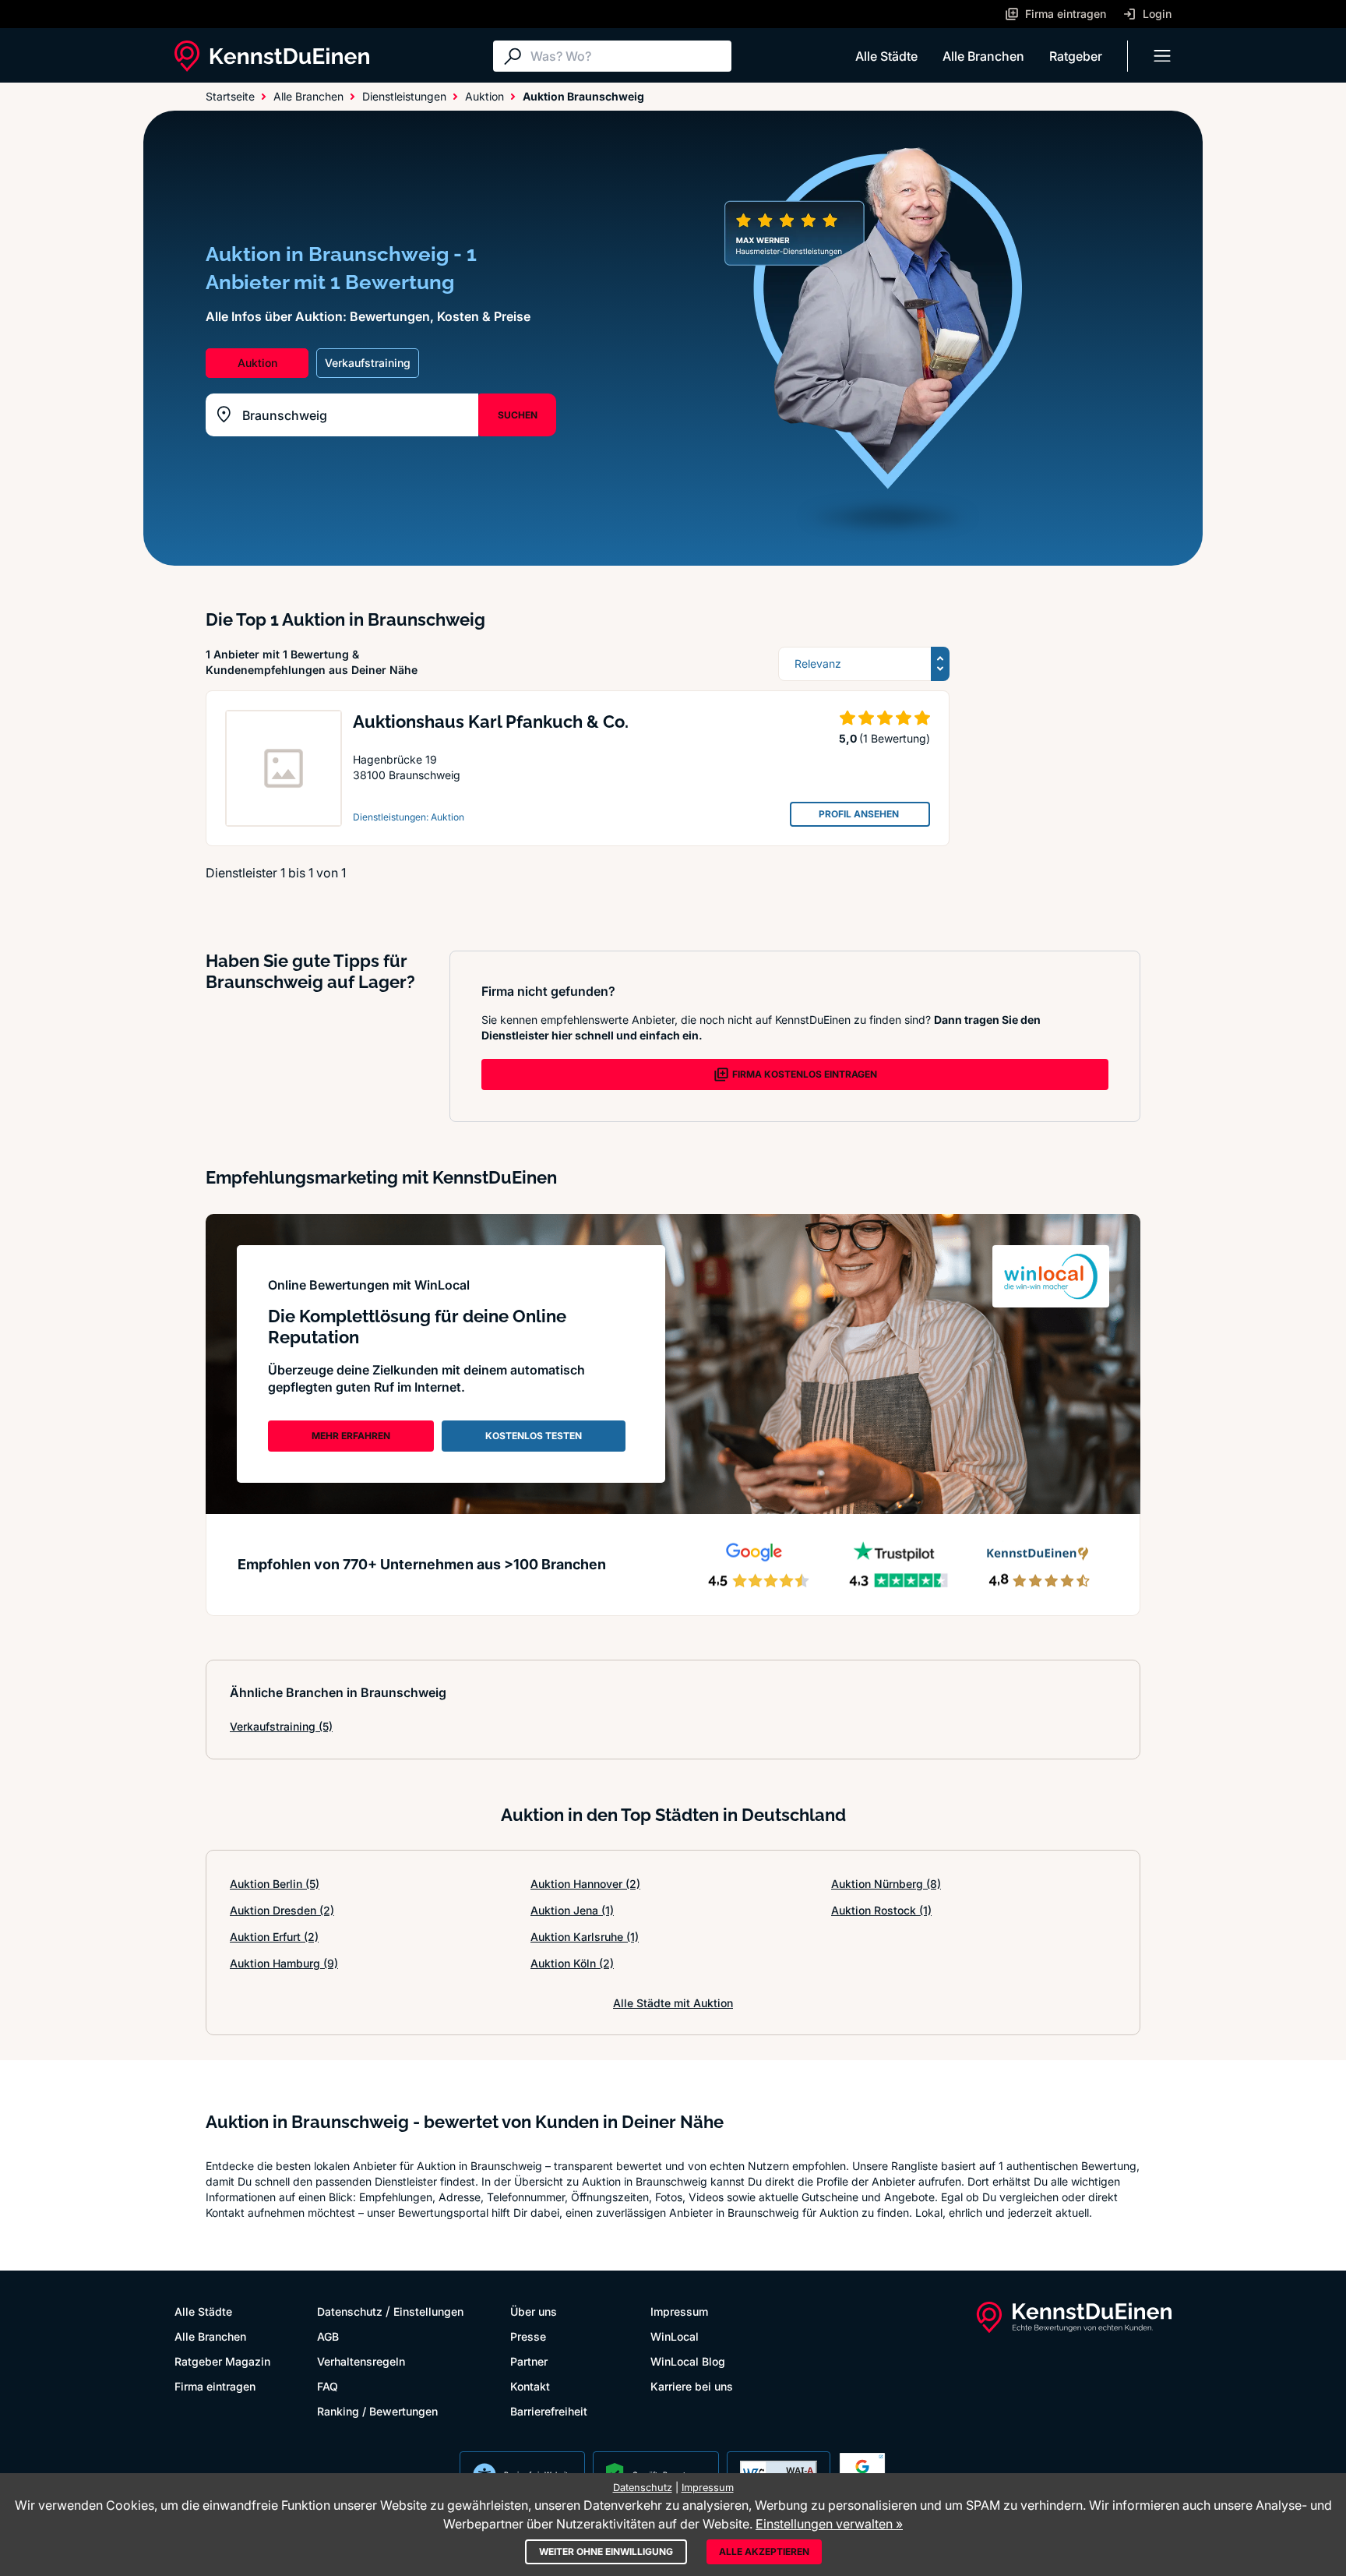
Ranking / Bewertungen (377, 2411)
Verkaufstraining (281, 1726)
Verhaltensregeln (361, 2361)
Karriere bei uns (692, 2386)
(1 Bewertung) (895, 738)
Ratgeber (1076, 56)
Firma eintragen (215, 2386)
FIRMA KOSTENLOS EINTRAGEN (805, 1074)
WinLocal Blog (688, 2361)
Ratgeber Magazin (222, 2361)
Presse (528, 2336)
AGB (328, 2336)
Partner (529, 2361)
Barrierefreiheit (549, 2411)
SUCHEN (518, 415)
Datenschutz (350, 2311)
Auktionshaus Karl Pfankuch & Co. (491, 722)
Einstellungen (428, 2311)
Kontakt (530, 2386)
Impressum (679, 2311)
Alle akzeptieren (764, 2551)
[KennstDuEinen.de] (272, 56)
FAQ (328, 2386)
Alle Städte (886, 56)
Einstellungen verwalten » (829, 2524)
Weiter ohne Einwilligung (606, 2551)
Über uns (534, 2311)
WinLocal (675, 2336)
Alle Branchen (983, 56)
